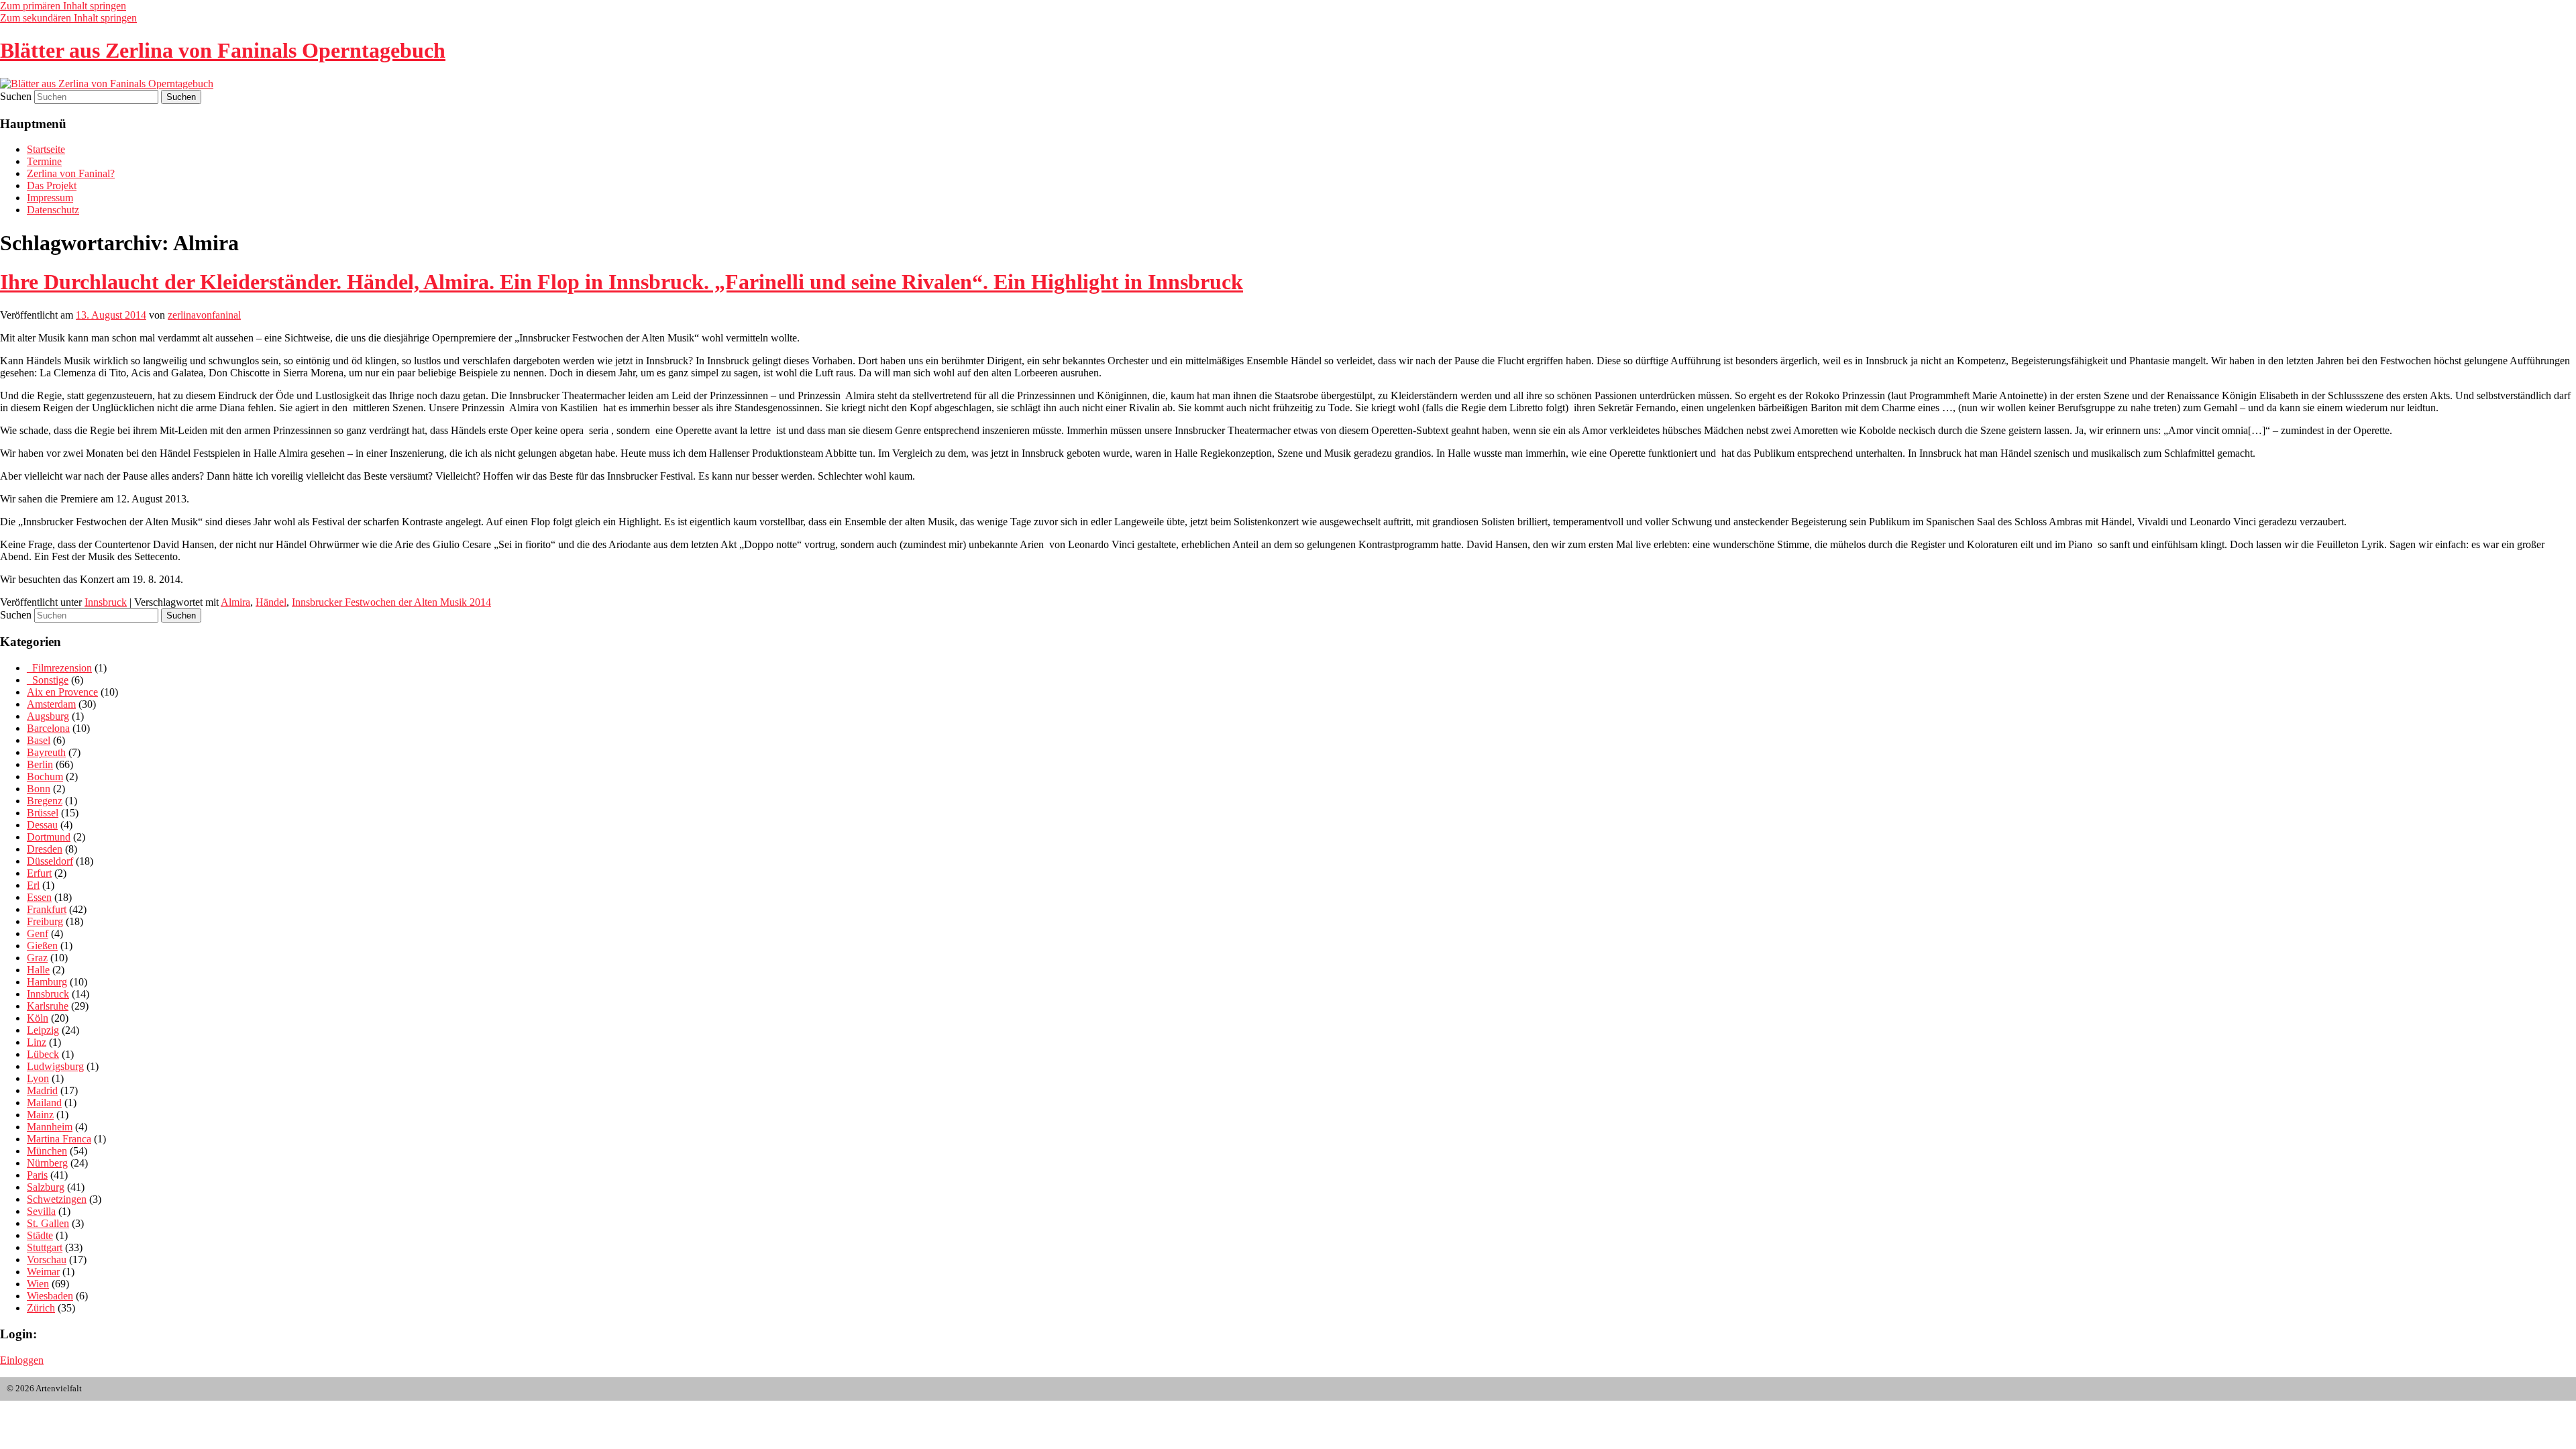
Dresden (45, 849)
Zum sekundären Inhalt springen (68, 18)
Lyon (38, 1078)
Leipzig (43, 1030)
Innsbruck (106, 602)
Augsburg (48, 716)
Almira (235, 602)
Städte (40, 1235)
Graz (37, 958)
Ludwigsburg (55, 1066)
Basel (39, 740)
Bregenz (45, 801)
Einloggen (22, 1360)
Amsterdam (51, 704)
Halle (38, 970)
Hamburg (47, 982)
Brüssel (43, 813)
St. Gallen (48, 1223)
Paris (37, 1175)
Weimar (43, 1272)
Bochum (45, 776)
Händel (271, 602)
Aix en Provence (62, 692)
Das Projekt (52, 185)
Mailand (44, 1103)
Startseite (46, 149)
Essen (39, 897)
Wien (38, 1284)
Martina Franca (59, 1139)
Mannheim (50, 1127)
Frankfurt (47, 909)
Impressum (50, 198)
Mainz (40, 1115)
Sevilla (41, 1211)
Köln (38, 1018)
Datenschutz (53, 210)
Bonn (39, 789)
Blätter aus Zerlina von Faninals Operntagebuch (223, 50)
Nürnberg (47, 1163)
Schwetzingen (57, 1199)
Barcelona (48, 728)
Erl (33, 885)
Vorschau (47, 1259)
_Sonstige (48, 680)
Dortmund (49, 837)
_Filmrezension (59, 668)
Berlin (40, 764)
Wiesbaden (50, 1296)
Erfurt (39, 873)
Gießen (42, 946)
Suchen (16, 96)
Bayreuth (46, 752)
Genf (38, 933)
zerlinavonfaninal (204, 315)
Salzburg (46, 1187)
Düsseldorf (50, 861)
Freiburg (45, 921)
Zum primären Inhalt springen (63, 6)
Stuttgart (45, 1247)
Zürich (41, 1308)
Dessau (42, 825)
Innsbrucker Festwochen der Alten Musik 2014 (391, 602)
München (47, 1151)
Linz (37, 1042)
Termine (44, 161)
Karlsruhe (48, 1006)
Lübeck (43, 1054)
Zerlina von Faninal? (71, 173)
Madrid (42, 1090)
